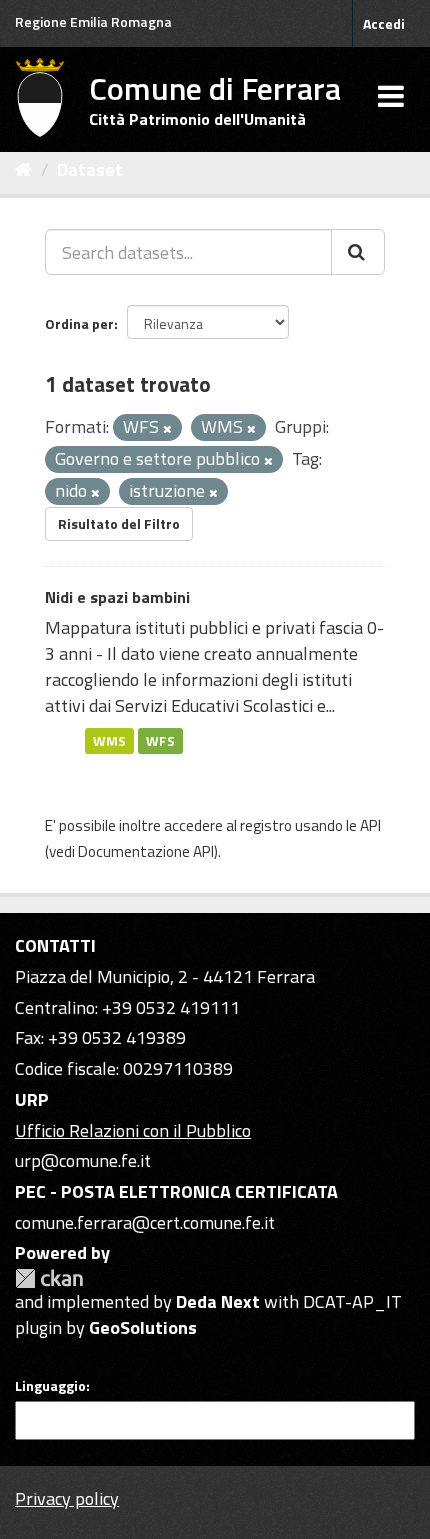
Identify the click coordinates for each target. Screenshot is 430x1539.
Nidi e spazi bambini (117, 597)
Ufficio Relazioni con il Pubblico (133, 1130)
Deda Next (218, 1301)
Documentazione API (146, 851)
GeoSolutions (143, 1327)
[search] (358, 252)
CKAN (49, 1278)
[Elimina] (167, 429)
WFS (160, 740)
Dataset (90, 169)
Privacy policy (67, 1498)
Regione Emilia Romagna (93, 21)
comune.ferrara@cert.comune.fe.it (145, 1222)
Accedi (384, 23)
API (370, 825)
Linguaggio (50, 1386)
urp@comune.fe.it (83, 1160)
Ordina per (79, 323)
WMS (109, 740)
